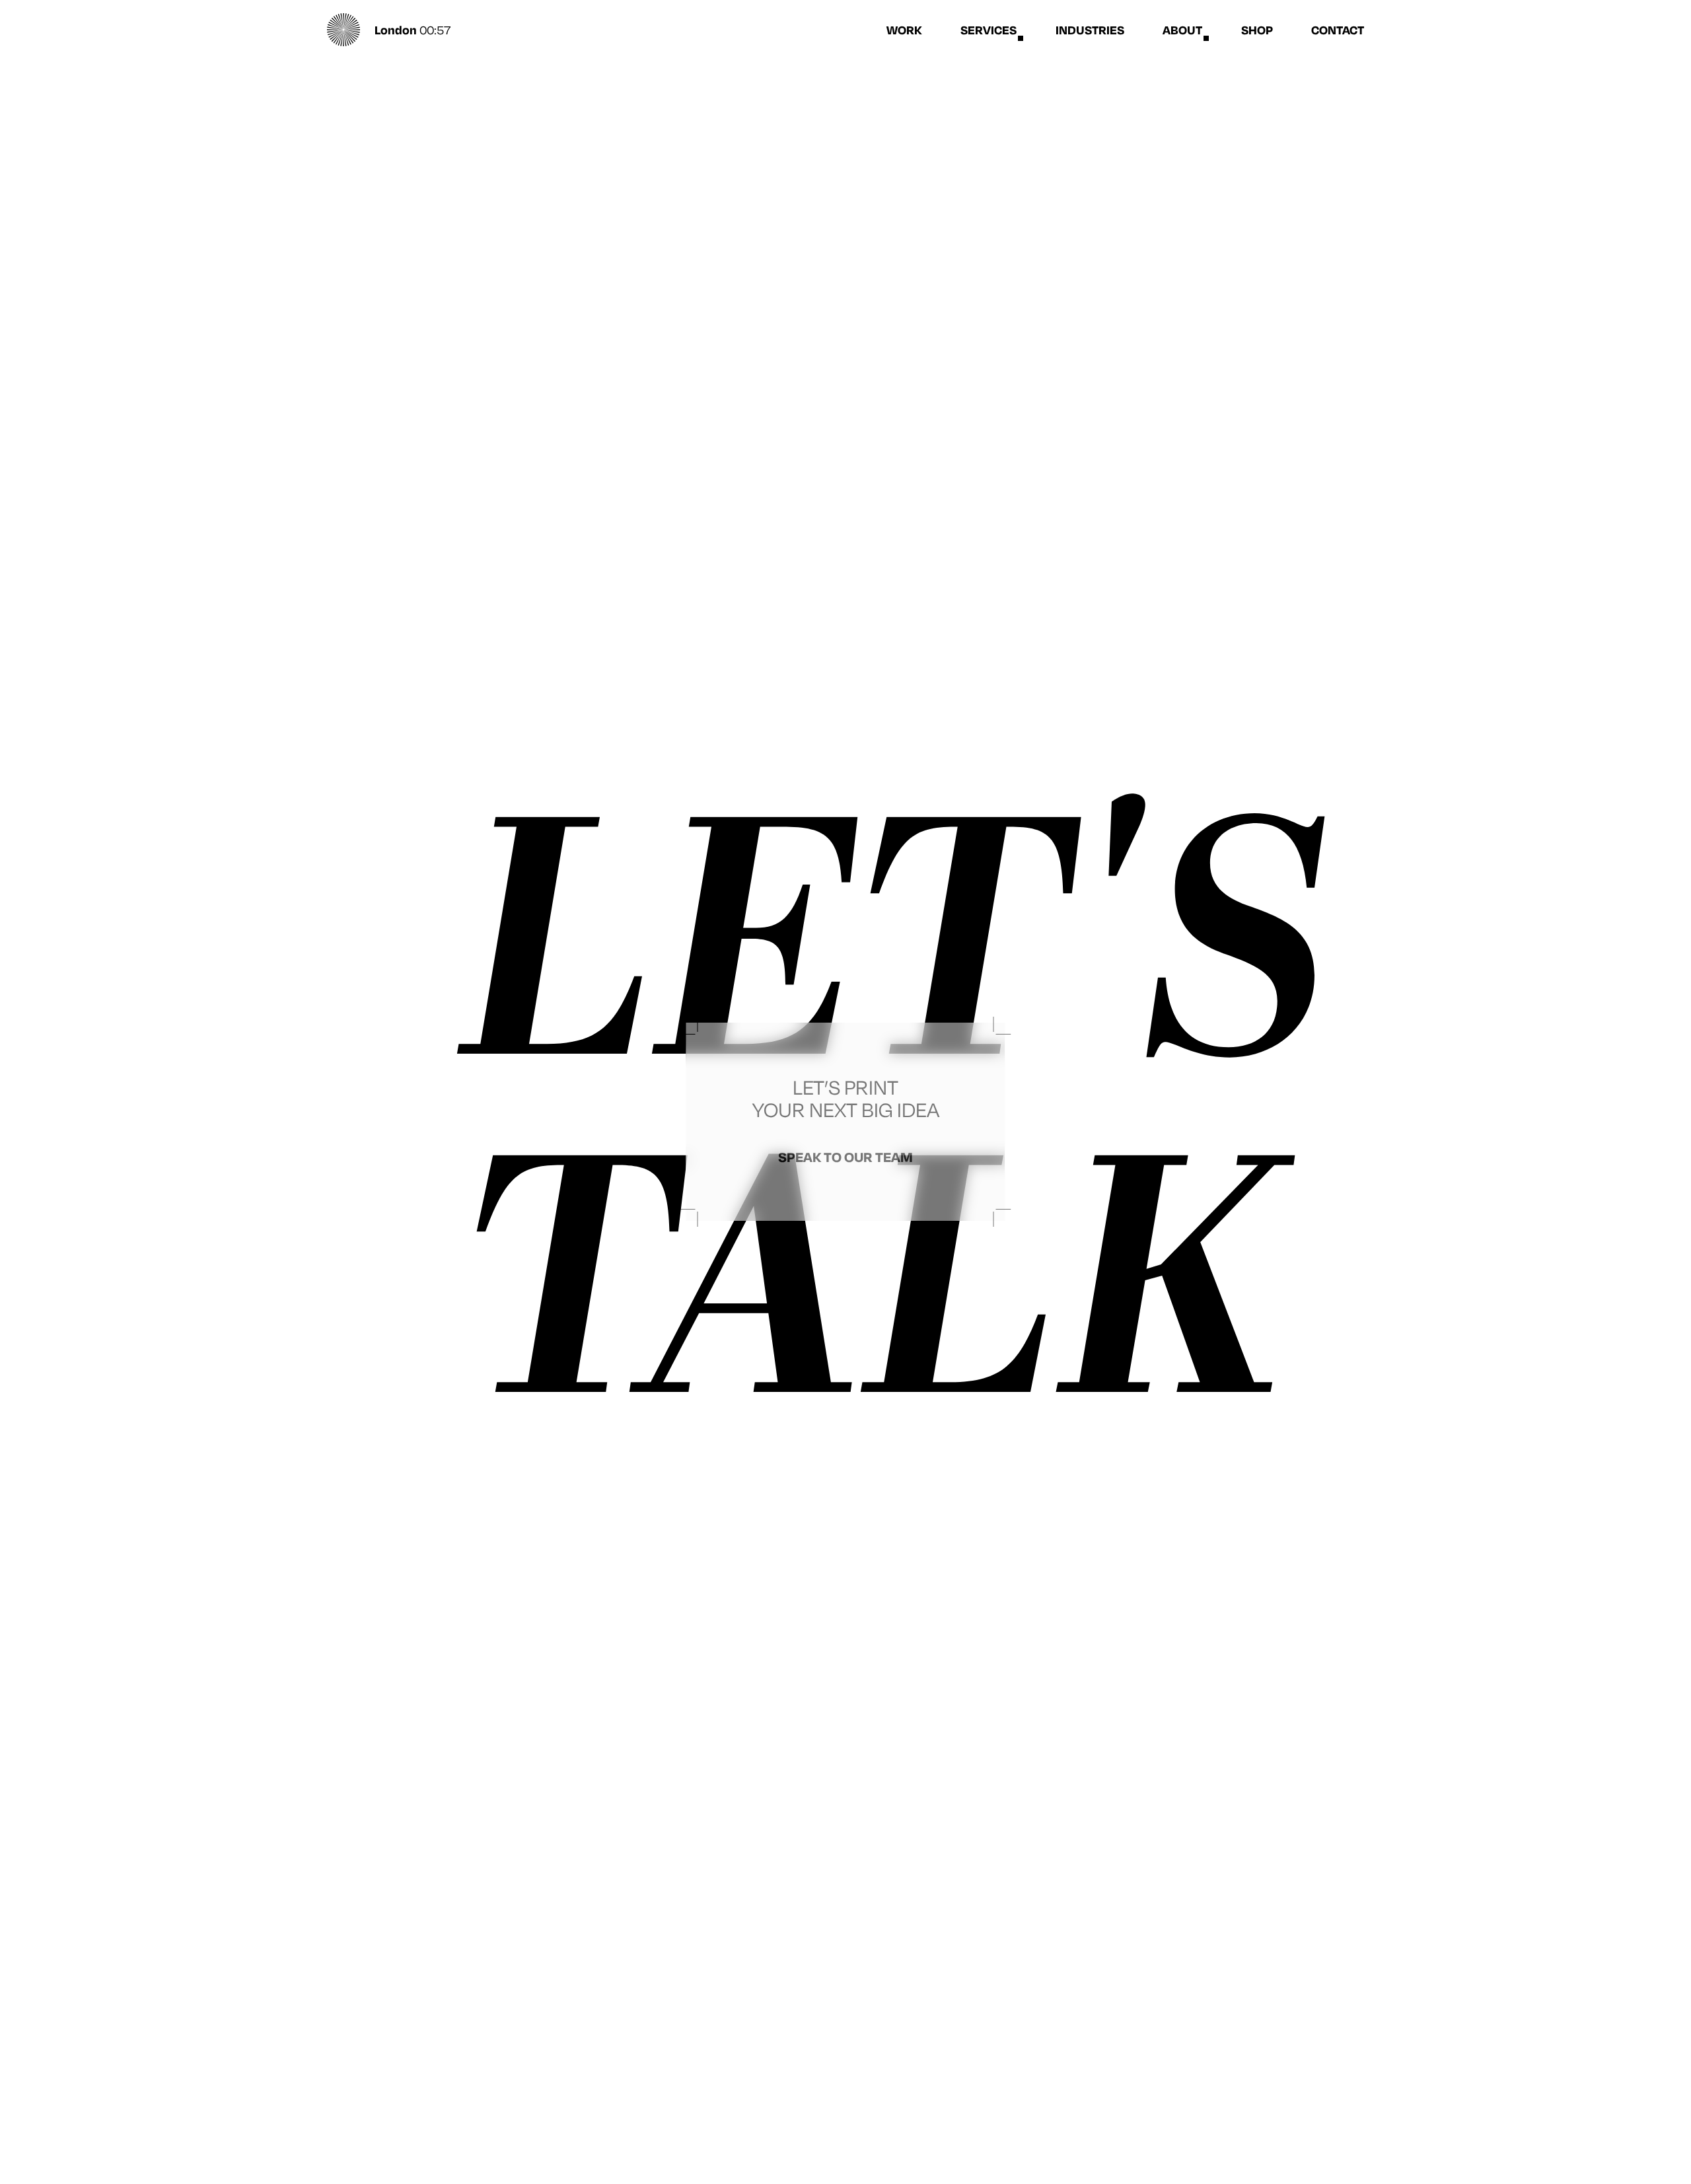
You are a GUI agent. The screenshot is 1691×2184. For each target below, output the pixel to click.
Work (904, 30)
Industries (1090, 30)
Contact (1338, 30)
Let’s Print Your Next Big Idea (846, 1119)
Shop (1257, 30)
